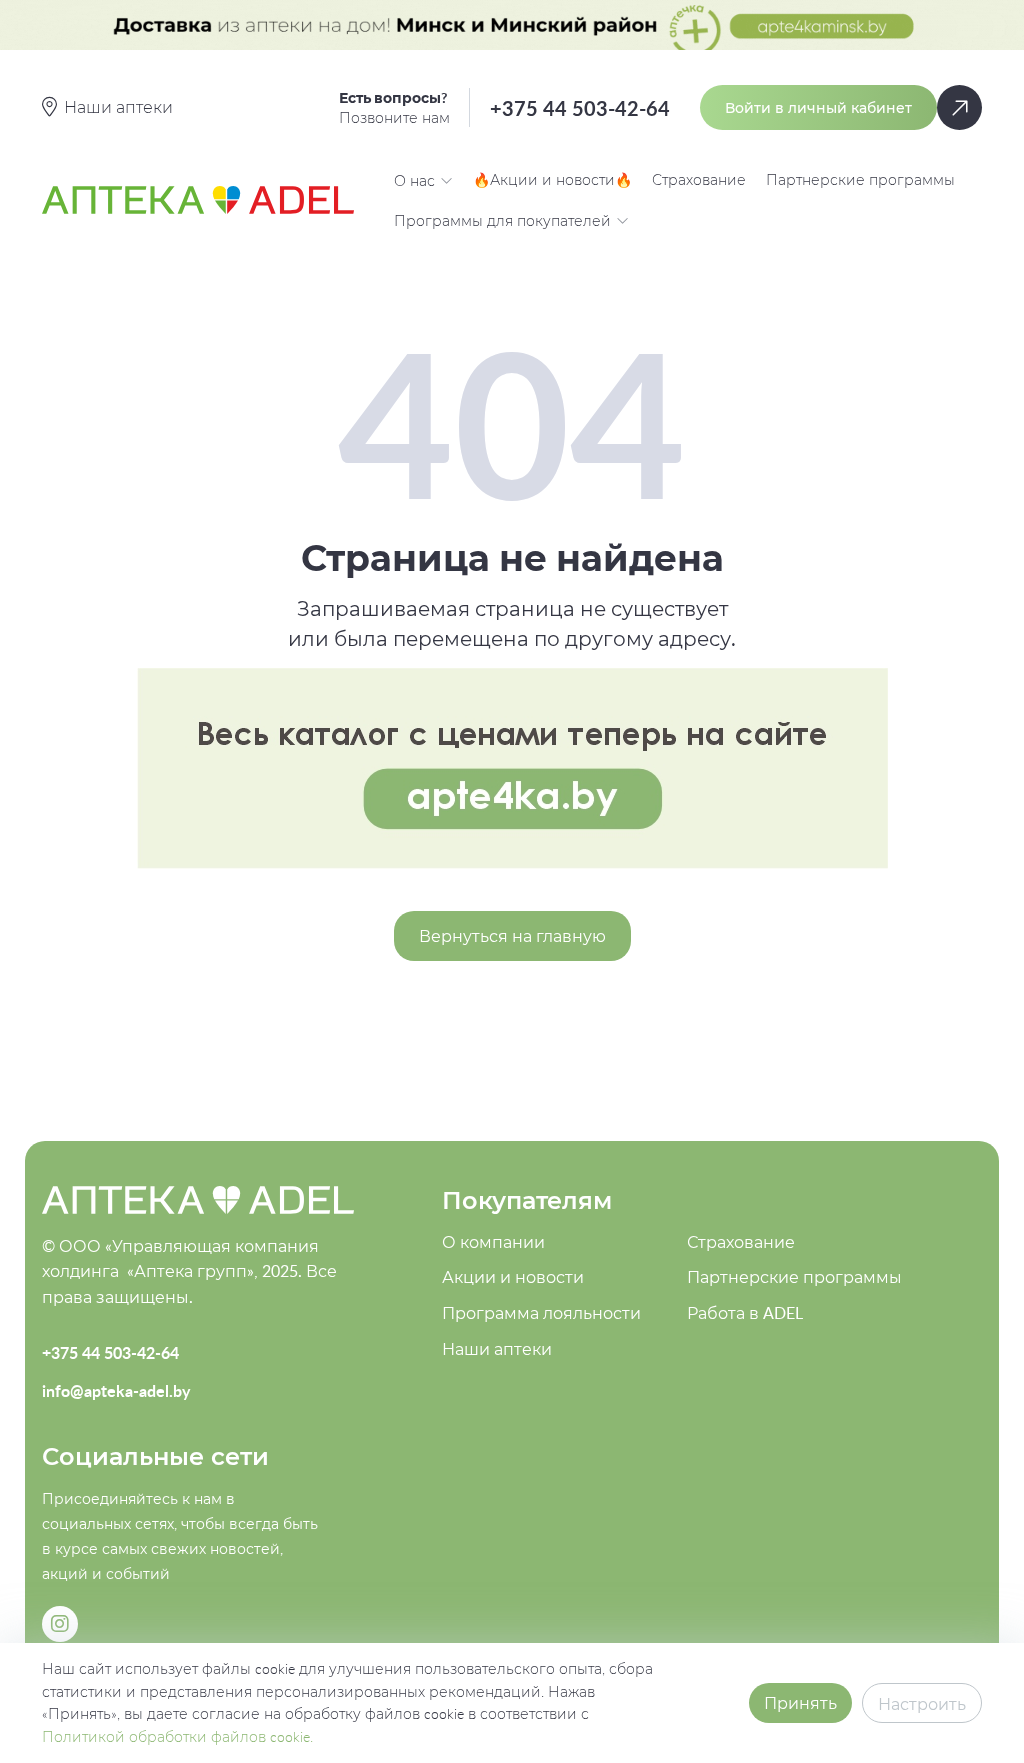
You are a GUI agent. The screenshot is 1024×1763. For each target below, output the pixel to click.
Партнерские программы (860, 179)
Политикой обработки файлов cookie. (177, 1736)
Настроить (922, 1704)
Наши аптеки (497, 1349)
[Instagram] (60, 1624)
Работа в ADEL (745, 1313)
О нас (414, 180)
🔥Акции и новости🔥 (552, 179)
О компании (493, 1242)
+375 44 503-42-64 (580, 108)
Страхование (699, 179)
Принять (800, 1703)
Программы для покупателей (502, 220)
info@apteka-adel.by (116, 1390)
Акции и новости (513, 1277)
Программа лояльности (541, 1313)
